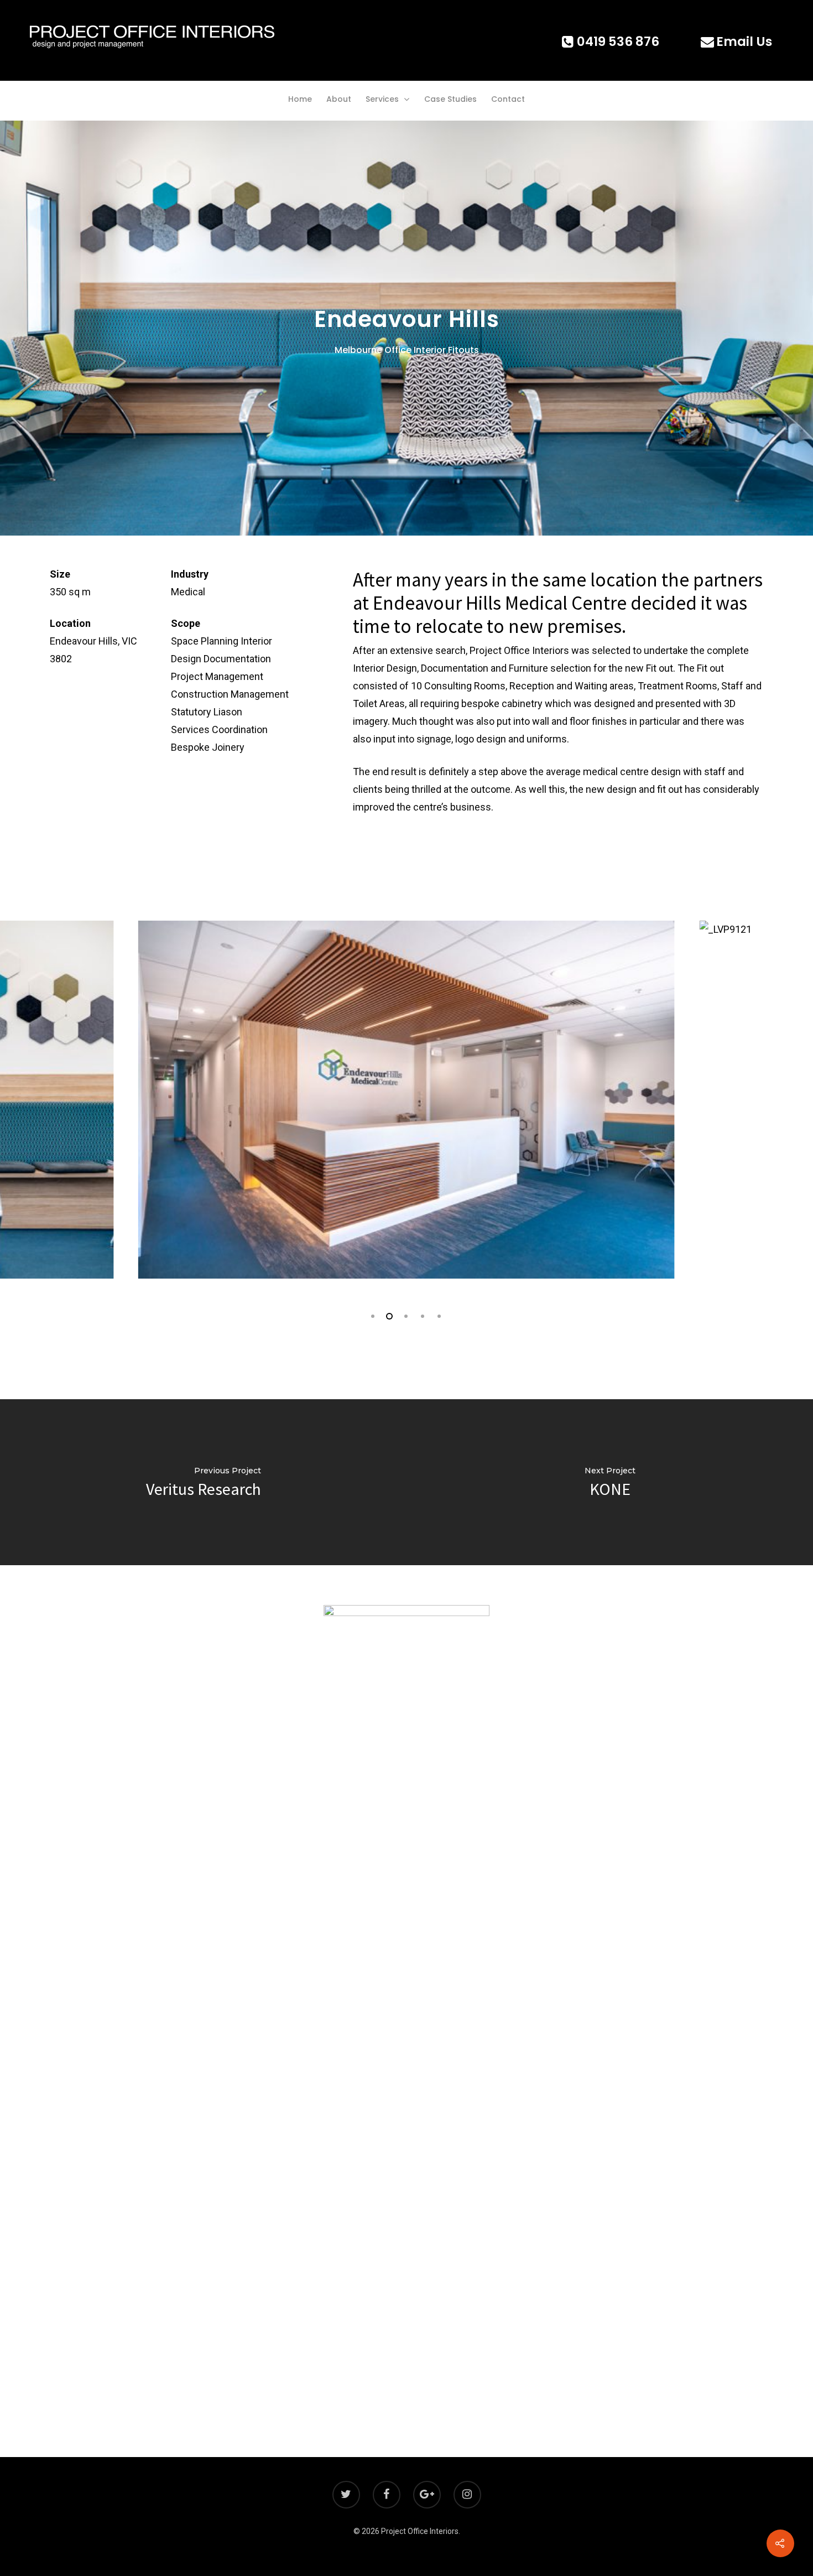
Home (300, 99)
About (339, 99)
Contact (508, 99)
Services (382, 99)
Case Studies (450, 99)
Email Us (744, 41)
